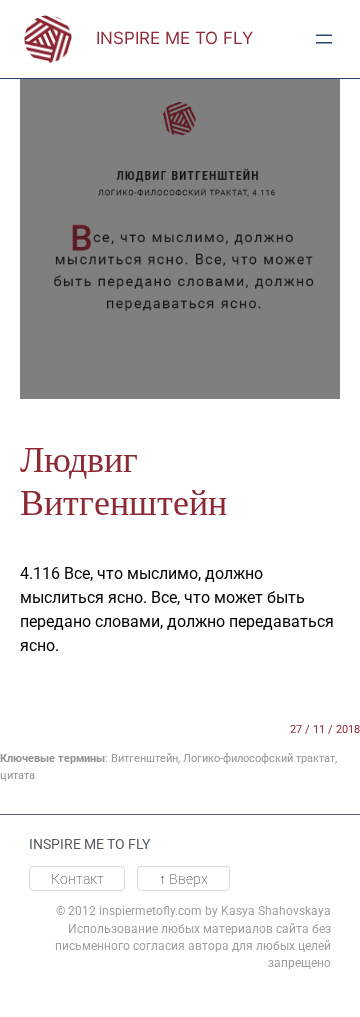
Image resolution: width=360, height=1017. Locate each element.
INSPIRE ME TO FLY (174, 38)
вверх (183, 879)
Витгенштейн (144, 758)
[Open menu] (324, 39)
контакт (77, 879)
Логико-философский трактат (259, 758)
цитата (17, 775)
